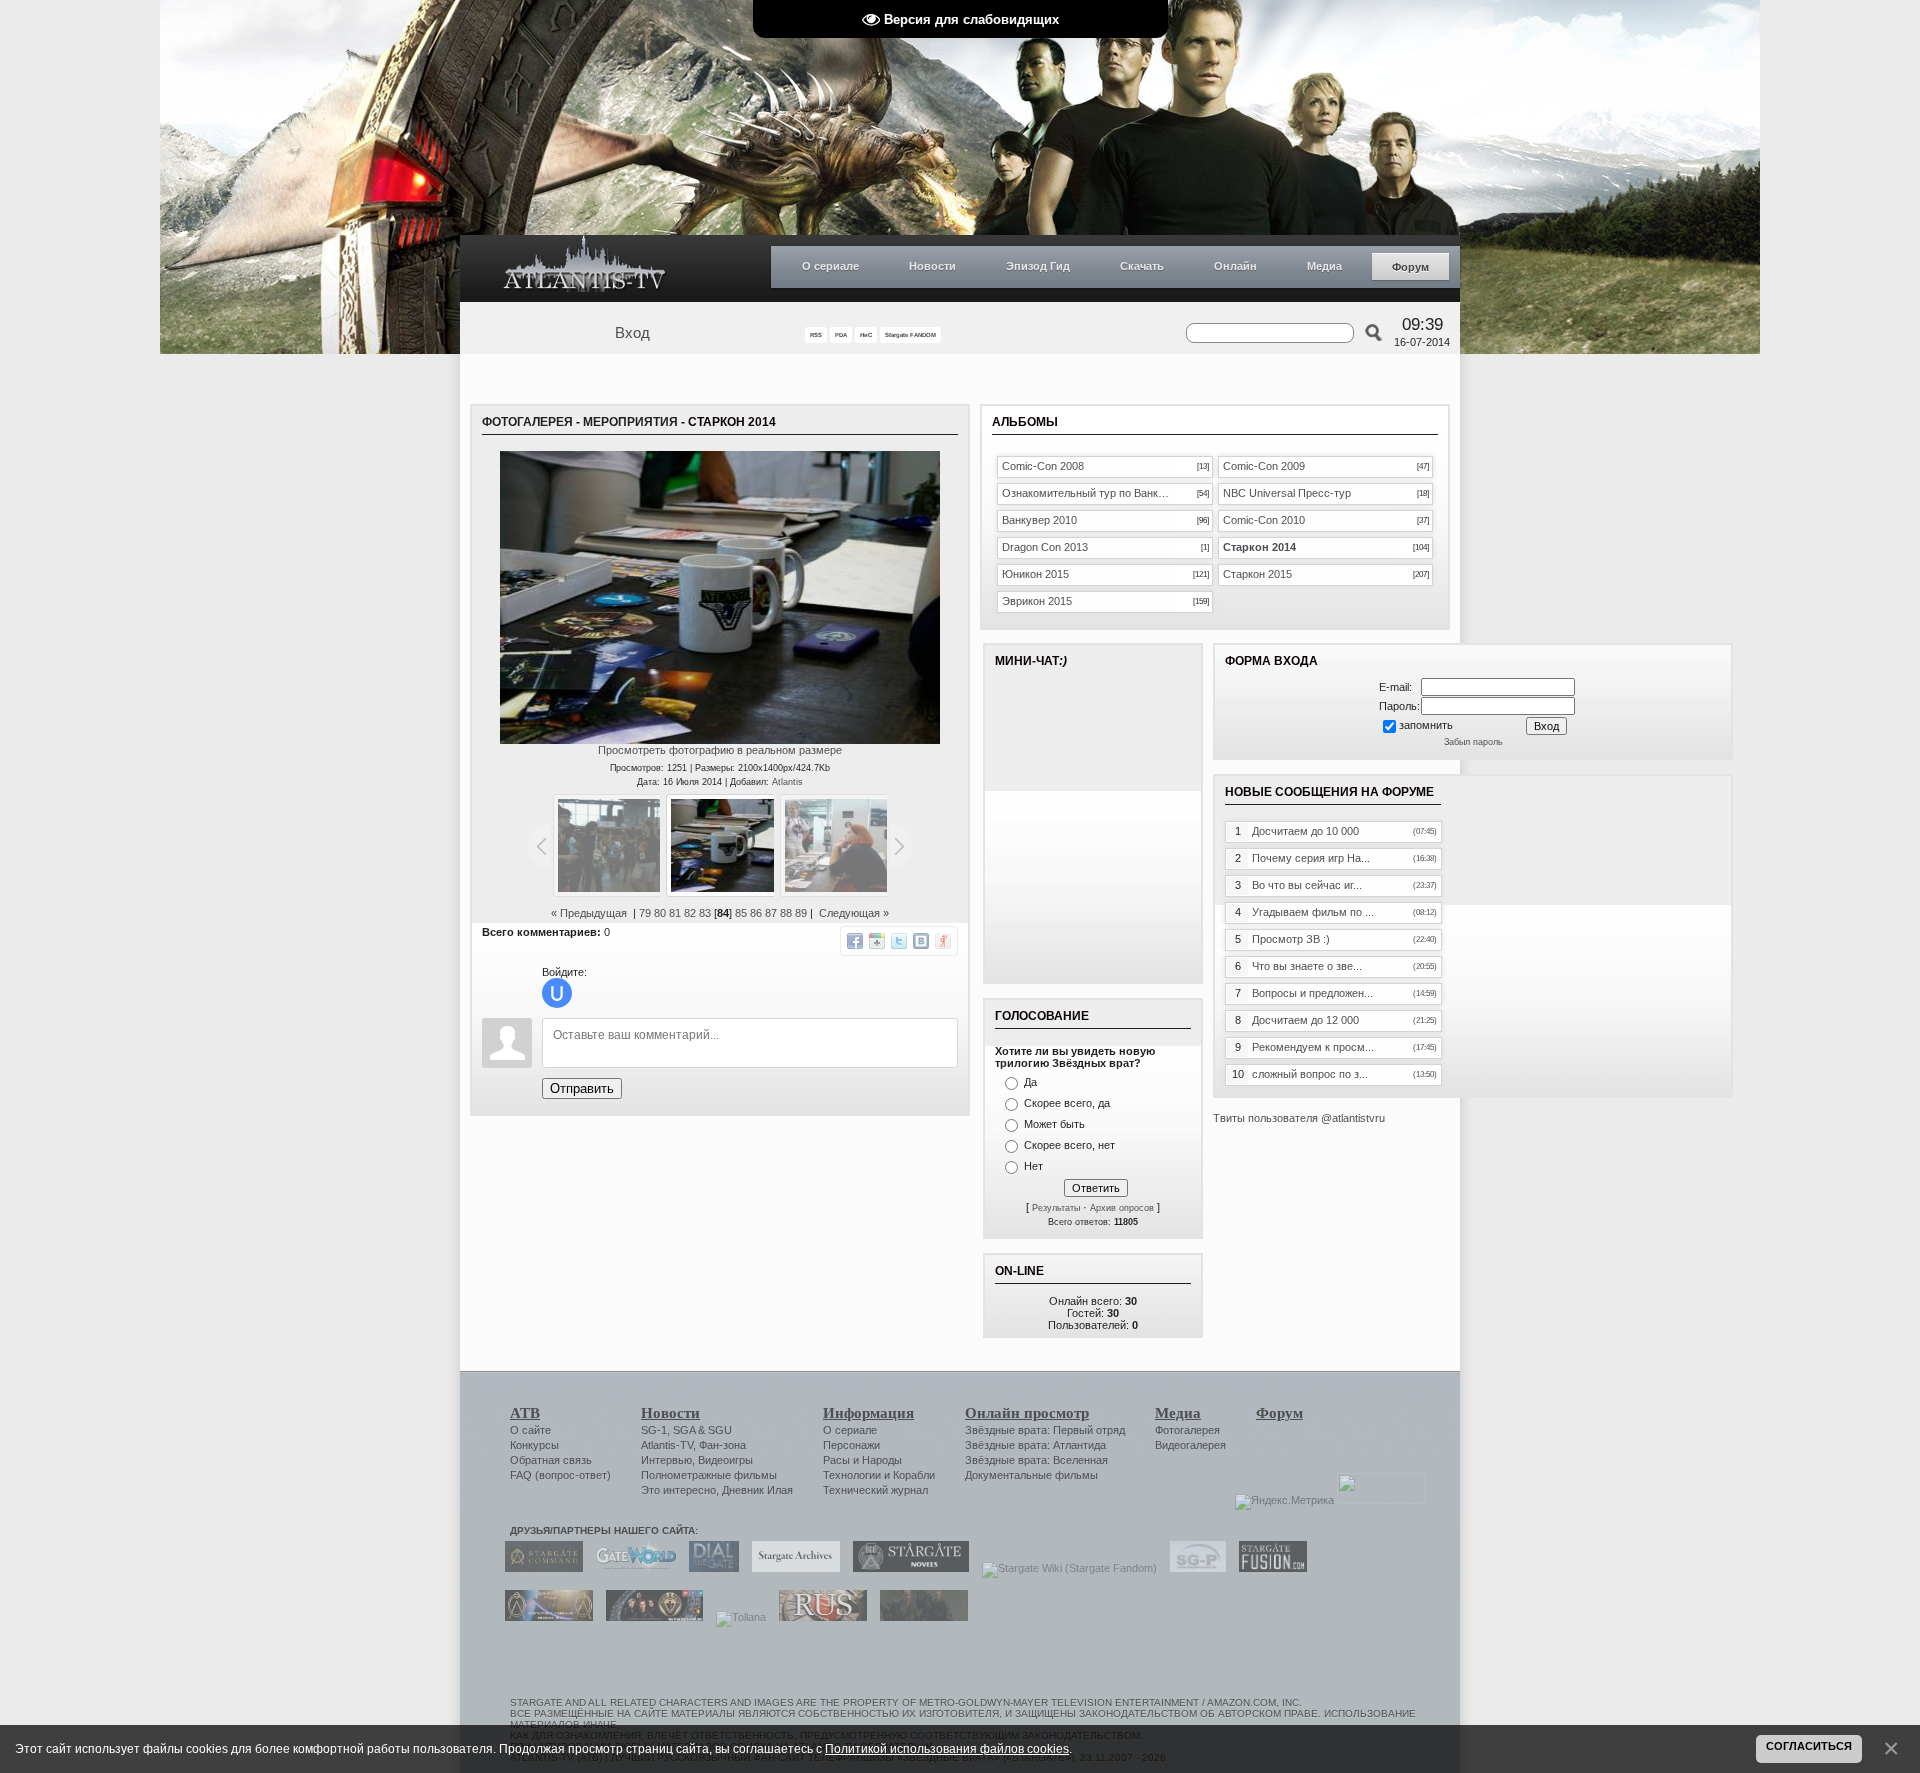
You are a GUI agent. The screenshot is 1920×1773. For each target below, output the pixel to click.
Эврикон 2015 (1037, 601)
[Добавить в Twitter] (899, 941)
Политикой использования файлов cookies (947, 1748)
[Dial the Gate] (709, 1568)
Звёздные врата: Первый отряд (1045, 1430)
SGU (720, 1430)
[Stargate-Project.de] (1193, 1568)
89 (801, 913)
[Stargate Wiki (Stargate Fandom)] (1064, 1568)
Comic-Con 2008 (1043, 466)
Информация (868, 1413)
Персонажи (851, 1445)
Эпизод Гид (1038, 266)
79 (645, 913)
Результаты (1056, 1208)
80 (660, 913)
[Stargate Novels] (906, 1568)
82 (690, 913)
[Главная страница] (585, 268)
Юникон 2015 (1035, 574)
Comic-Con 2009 (1264, 466)
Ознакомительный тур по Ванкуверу (1088, 493)
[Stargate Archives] (791, 1568)
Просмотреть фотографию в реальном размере (720, 750)
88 (786, 913)
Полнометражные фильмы (709, 1475)
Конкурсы (534, 1445)
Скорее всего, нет (1069, 1145)
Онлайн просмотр (1027, 1413)
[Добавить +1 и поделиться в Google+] (877, 941)
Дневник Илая (757, 1490)
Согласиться (1809, 1746)
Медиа (1324, 266)
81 (675, 913)
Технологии (852, 1475)
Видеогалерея (1190, 1445)
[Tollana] (736, 1617)
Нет (1033, 1166)
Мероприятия (630, 422)
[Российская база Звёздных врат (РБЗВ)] (649, 1617)
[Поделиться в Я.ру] (943, 941)
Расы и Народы (862, 1460)
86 (756, 913)
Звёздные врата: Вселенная (1036, 1460)
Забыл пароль (1473, 742)
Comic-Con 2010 (1264, 520)
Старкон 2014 (1259, 547)
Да (1030, 1082)
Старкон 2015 (1257, 574)
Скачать (1142, 266)
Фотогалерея (527, 422)
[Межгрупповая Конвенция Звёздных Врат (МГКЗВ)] (544, 1617)
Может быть (1054, 1124)
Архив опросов (1122, 1208)
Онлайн (1235, 266)
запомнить (1426, 725)
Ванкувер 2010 (1039, 520)
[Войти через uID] (557, 993)
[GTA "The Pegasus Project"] (919, 1617)
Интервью (666, 1460)
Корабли (914, 1475)
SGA (684, 1430)
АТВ (525, 1413)
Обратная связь (551, 1460)
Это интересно (678, 1490)
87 (771, 913)
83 (705, 913)
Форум (1410, 267)
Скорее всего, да (1067, 1103)
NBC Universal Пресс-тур (1287, 493)
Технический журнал (875, 1490)
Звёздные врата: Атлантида (1035, 1445)
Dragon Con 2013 (1045, 547)
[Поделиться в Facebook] (855, 941)
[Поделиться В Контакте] (921, 941)
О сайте (530, 1430)
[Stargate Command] (539, 1568)
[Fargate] (818, 1617)
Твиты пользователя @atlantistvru (1299, 1118)
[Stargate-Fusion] (1268, 1568)
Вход (632, 333)
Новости (932, 266)
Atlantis (787, 782)
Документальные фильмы (1031, 1475)
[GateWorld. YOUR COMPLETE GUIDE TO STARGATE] (631, 1568)
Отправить (582, 1088)
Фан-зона (722, 1445)
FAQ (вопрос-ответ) (560, 1475)
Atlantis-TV (667, 1445)
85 (741, 913)
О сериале (830, 266)
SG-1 (654, 1430)
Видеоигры (725, 1460)
